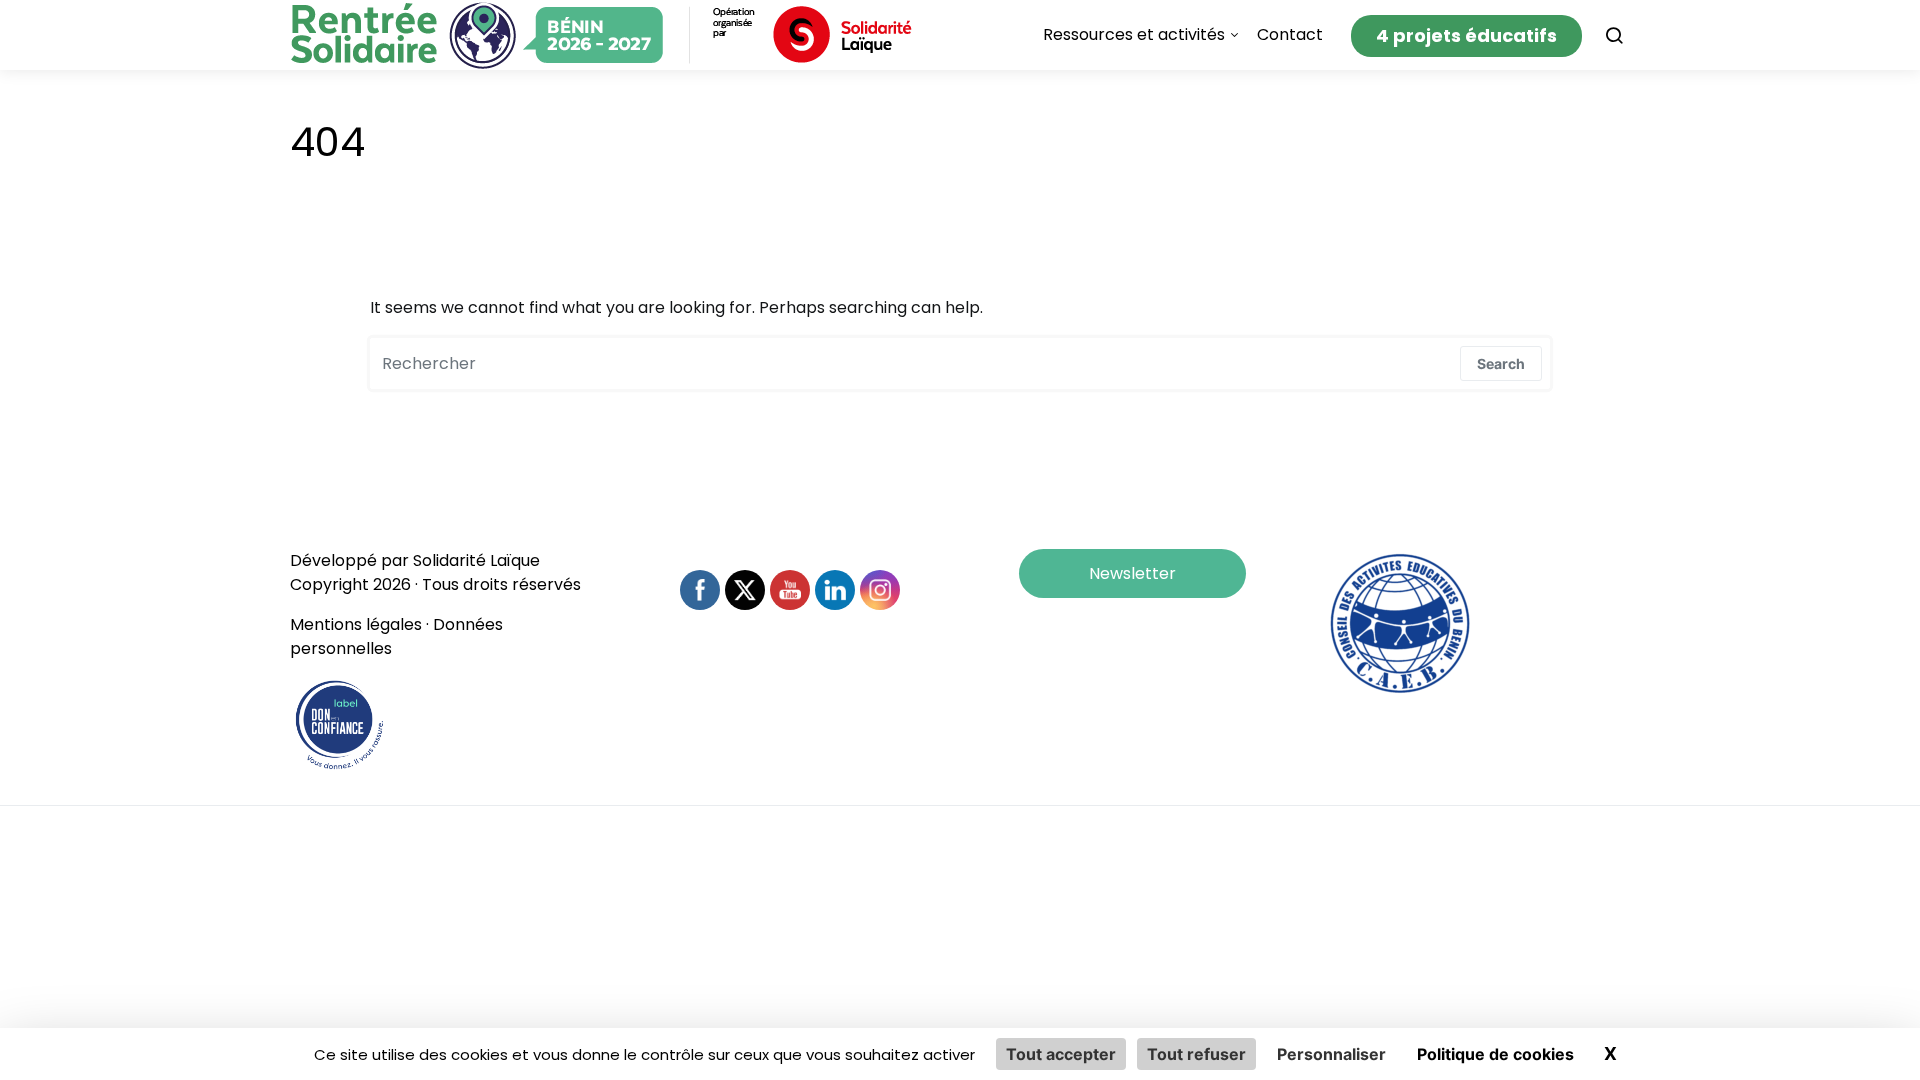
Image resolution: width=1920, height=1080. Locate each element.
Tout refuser (1196, 1054)
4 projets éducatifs (1466, 35)
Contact (1290, 34)
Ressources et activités (1134, 34)
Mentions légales (356, 624)
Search (1501, 363)
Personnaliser (1331, 1054)
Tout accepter (1061, 1054)
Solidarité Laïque (476, 560)
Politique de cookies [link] (1495, 1054)
